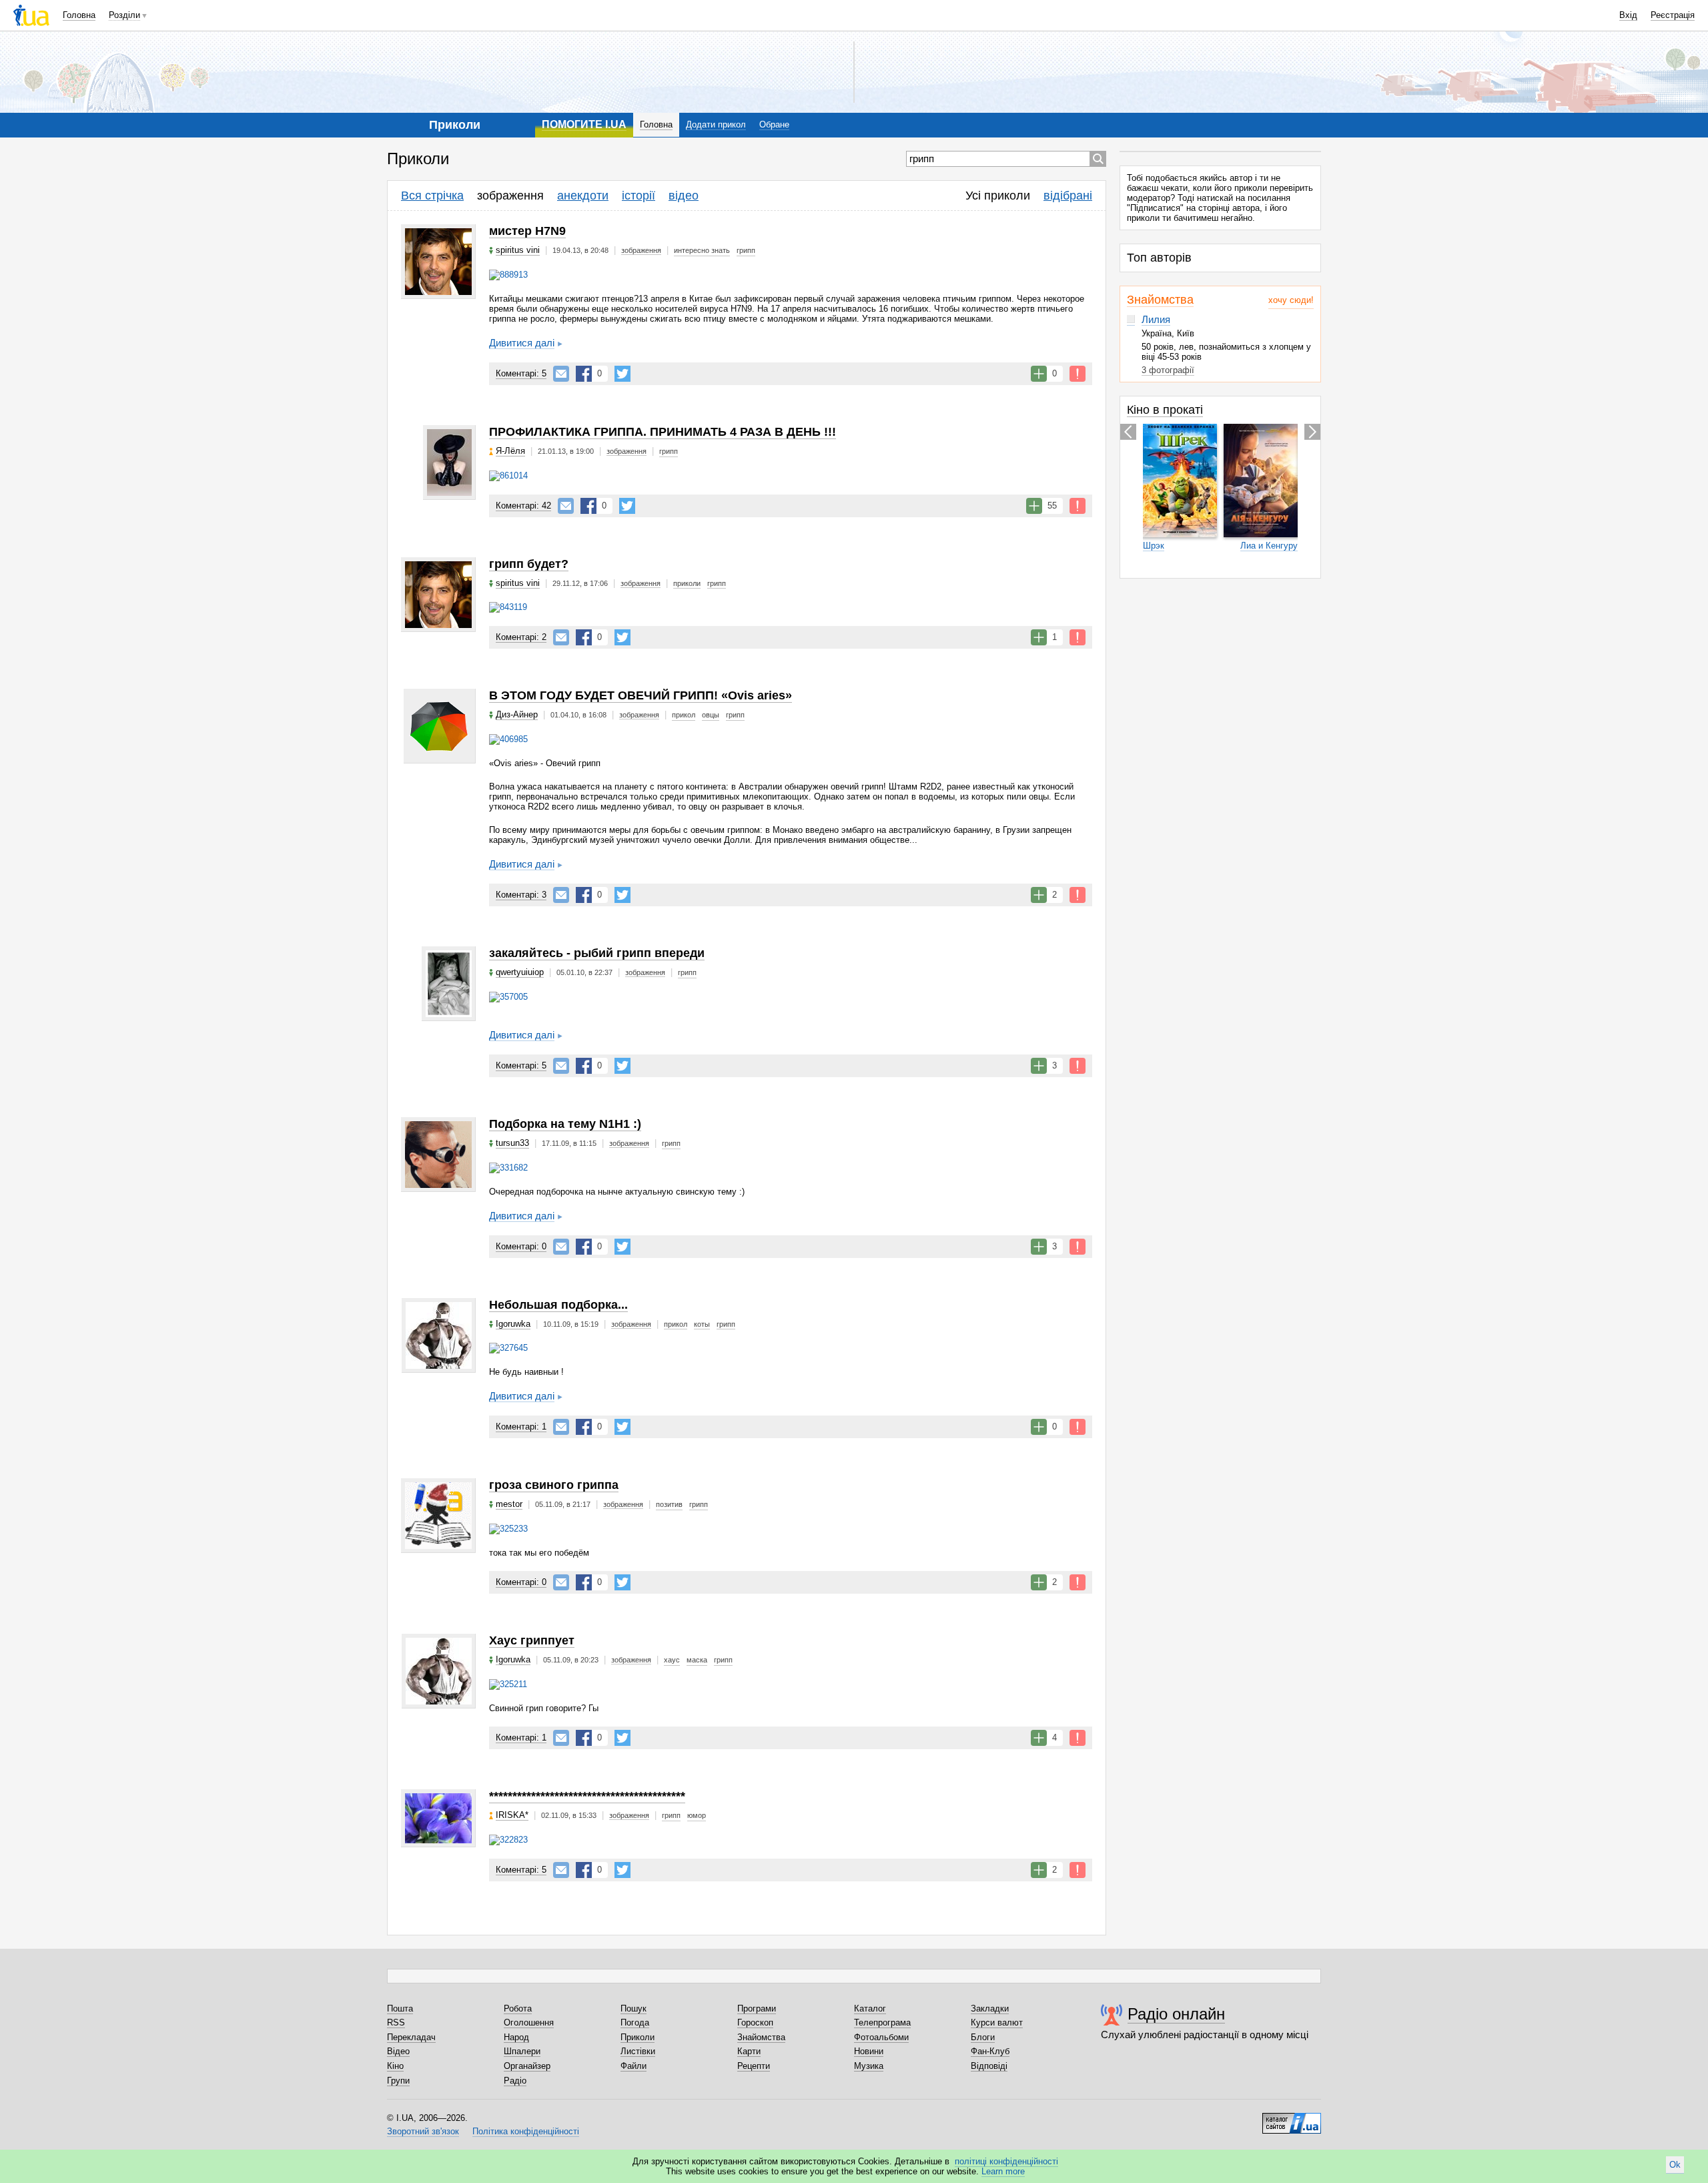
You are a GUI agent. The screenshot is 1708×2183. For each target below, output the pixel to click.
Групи (398, 2081)
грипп (746, 250)
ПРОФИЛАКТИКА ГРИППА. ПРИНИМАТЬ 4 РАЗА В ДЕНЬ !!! (663, 432)
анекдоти (583, 196)
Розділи (124, 15)
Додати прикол (716, 124)
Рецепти (754, 2066)
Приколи (637, 2037)
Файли (633, 2066)
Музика (869, 2066)
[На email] (561, 374)
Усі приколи (998, 196)
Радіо (515, 2081)
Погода (635, 2022)
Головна (79, 15)
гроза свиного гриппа (554, 1485)
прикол (684, 715)
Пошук (633, 2008)
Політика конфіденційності (526, 2131)
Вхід (1628, 15)
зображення (510, 196)
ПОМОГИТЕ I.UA (584, 124)
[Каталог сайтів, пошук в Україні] (1292, 2118)
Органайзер (527, 2066)
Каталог (870, 2008)
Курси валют (997, 2022)
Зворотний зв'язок (423, 2131)
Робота (518, 2008)
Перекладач (411, 2037)
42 (523, 506)
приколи (687, 583)
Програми (757, 2008)
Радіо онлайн (1176, 2014)
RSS (396, 2022)
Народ (516, 2037)
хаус (672, 1660)
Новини (869, 2051)
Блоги (983, 2037)
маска (697, 1660)
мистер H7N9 (527, 231)
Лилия (1156, 319)
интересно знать (702, 250)
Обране (774, 124)
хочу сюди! (1291, 300)
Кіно (395, 2066)
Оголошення (529, 2022)
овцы (711, 715)
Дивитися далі (522, 343)
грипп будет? (529, 564)
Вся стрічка (432, 196)
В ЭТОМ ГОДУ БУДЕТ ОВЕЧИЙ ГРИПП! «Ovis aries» (640, 695)
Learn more (1003, 2171)
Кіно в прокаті (1165, 410)
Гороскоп (755, 2022)
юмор (697, 1815)
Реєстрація (1673, 15)
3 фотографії (1168, 370)
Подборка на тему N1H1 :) (565, 1124)
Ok (1675, 2165)
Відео (398, 2051)
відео (684, 196)
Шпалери (522, 2051)
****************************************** (587, 1796)
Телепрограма (882, 2022)
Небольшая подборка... (558, 1305)
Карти (749, 2051)
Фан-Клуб (990, 2051)
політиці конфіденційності (1006, 2161)
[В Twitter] (622, 374)
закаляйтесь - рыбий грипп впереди (597, 953)
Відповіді (989, 2066)
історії (638, 196)
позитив (669, 1504)
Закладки (990, 2008)
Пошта (400, 2008)
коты (702, 1324)
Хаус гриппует (532, 1640)
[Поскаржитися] (1078, 374)
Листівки (638, 2051)
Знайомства (1160, 300)
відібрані (1068, 196)
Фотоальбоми (881, 2037)
